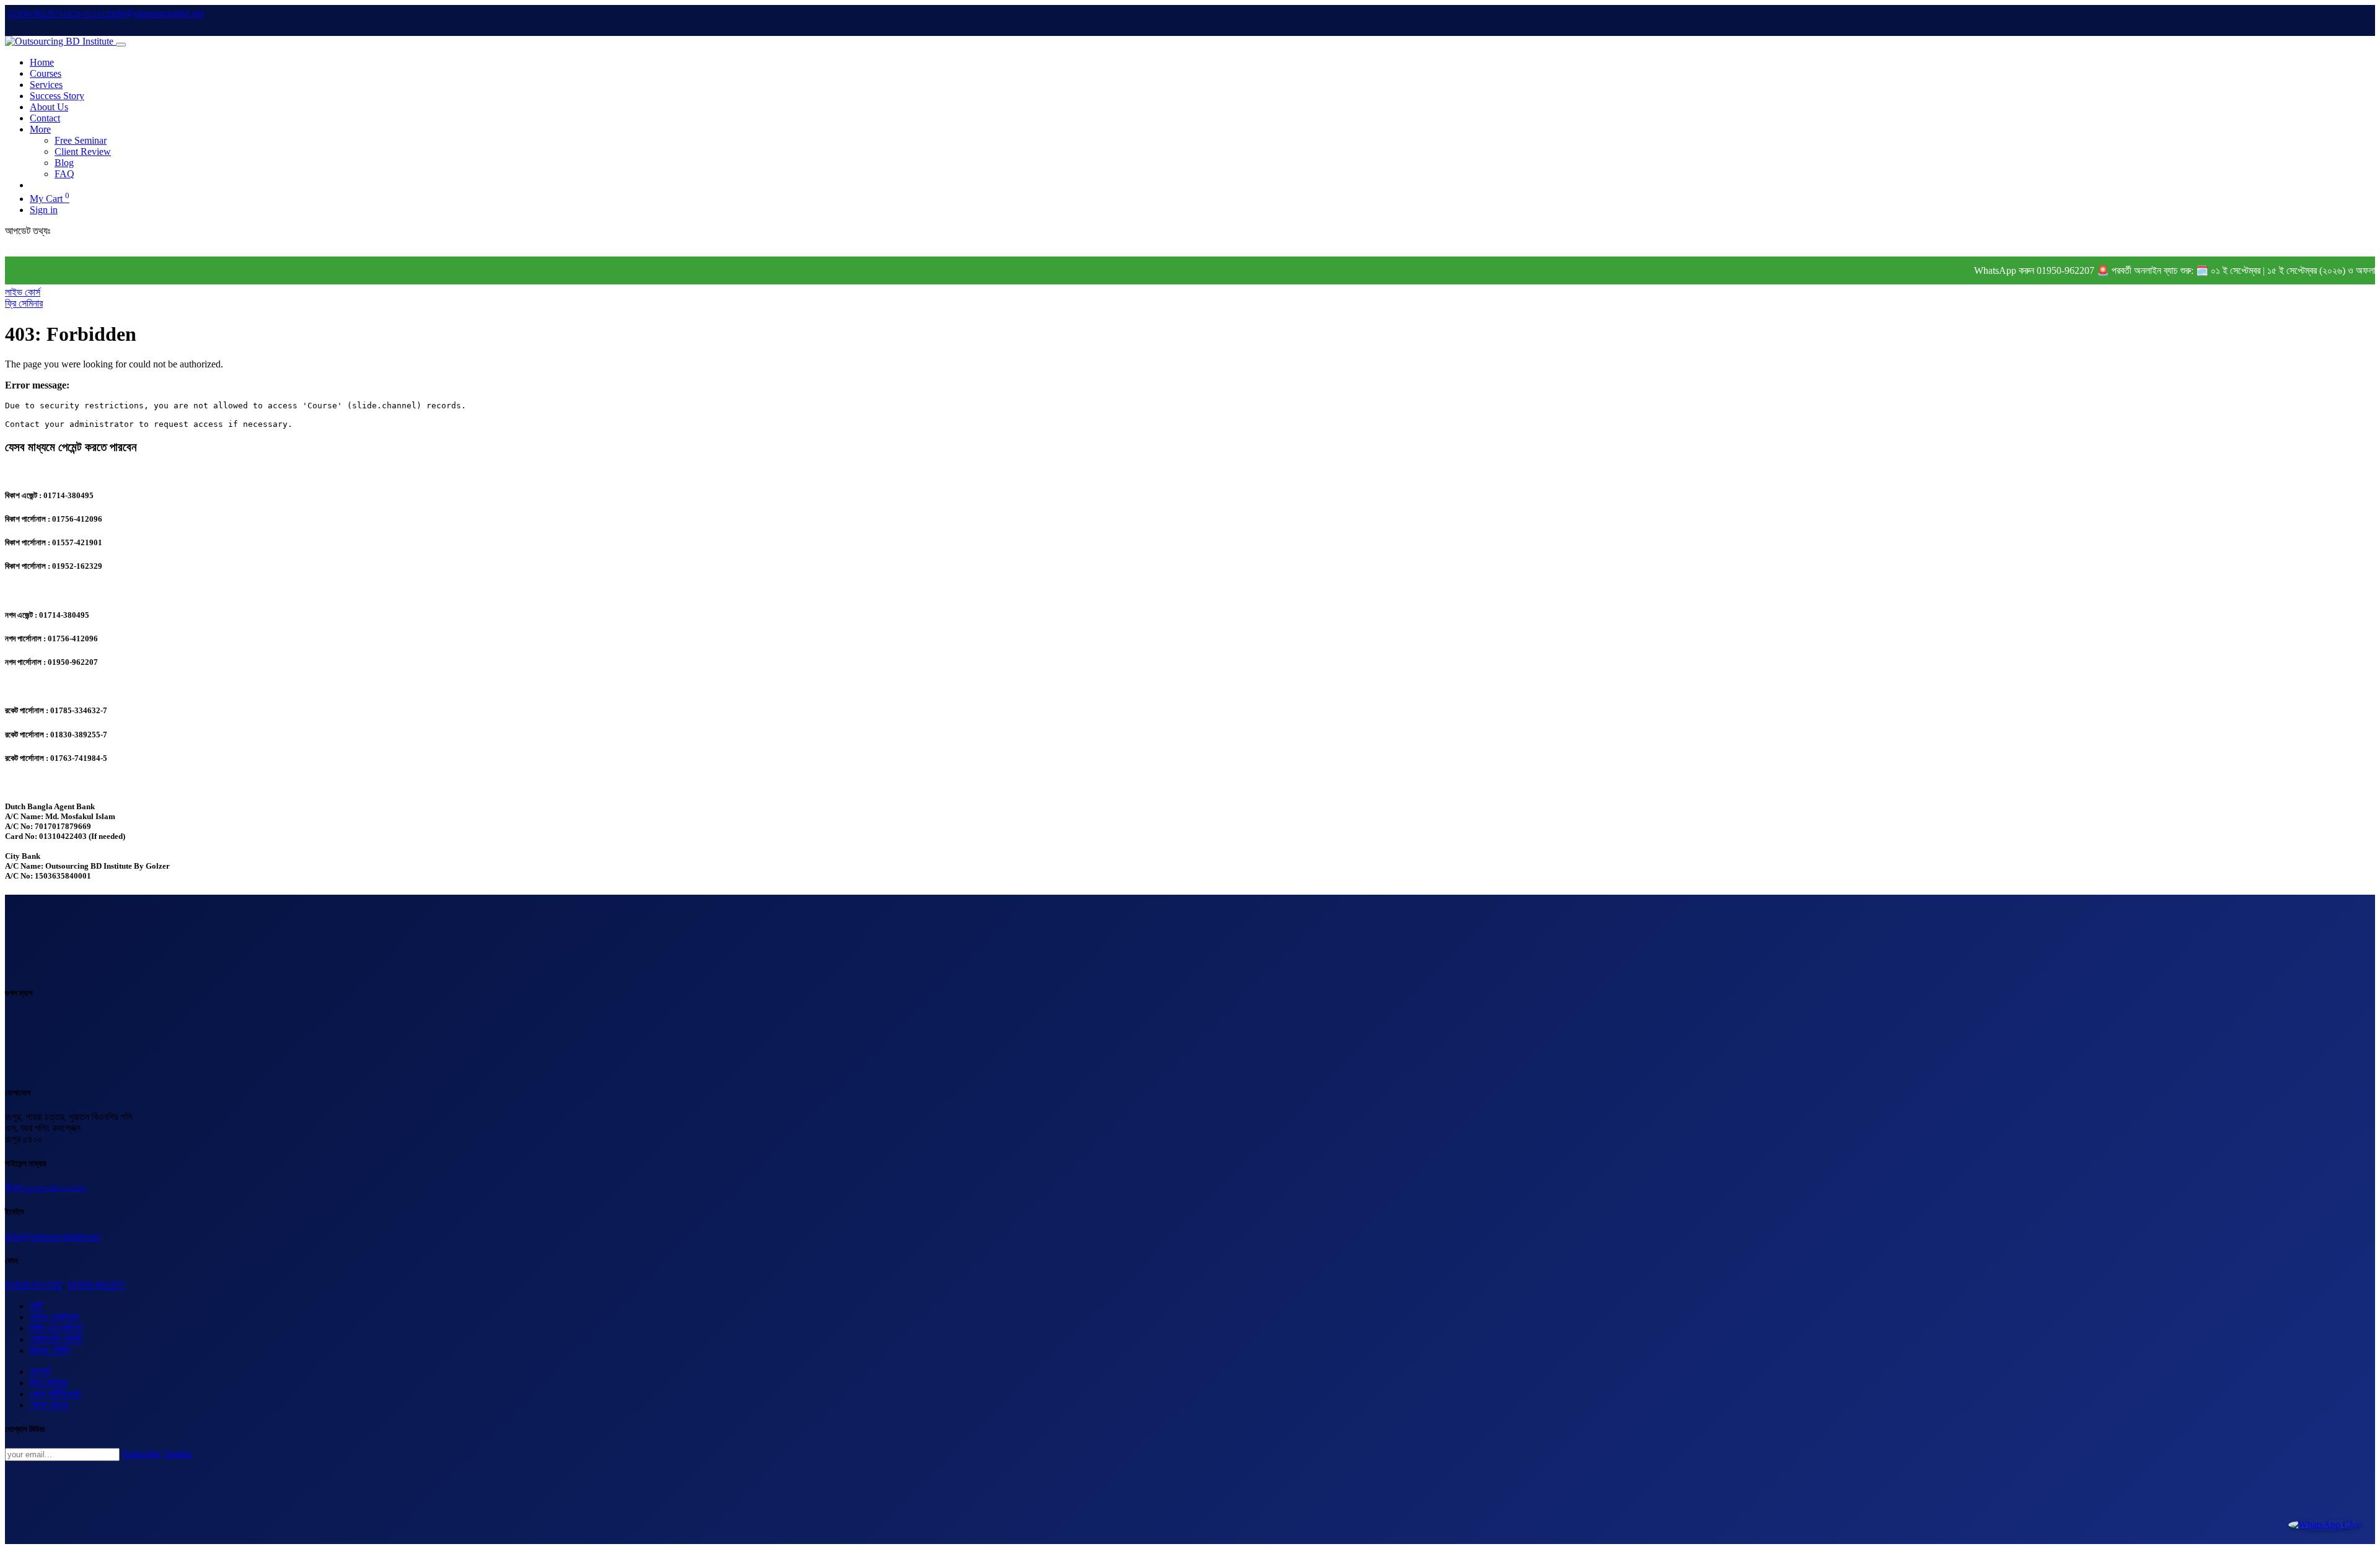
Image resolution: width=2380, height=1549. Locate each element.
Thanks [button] (178, 1454)
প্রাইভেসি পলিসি (56, 1339)
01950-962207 (96, 1285)
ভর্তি (36, 1306)
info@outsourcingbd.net (52, 1236)
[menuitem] (42, 62)
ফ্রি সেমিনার (24, 303)
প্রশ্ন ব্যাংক (49, 1405)
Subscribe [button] (141, 1454)
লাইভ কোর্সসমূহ (54, 1317)
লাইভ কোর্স (23, 292)
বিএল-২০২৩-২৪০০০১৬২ (46, 1187)
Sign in (44, 210)
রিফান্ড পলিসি (50, 1350)
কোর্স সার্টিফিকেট (55, 1394)
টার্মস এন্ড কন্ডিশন (56, 1328)
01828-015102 (34, 1285)
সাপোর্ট (40, 1371)
